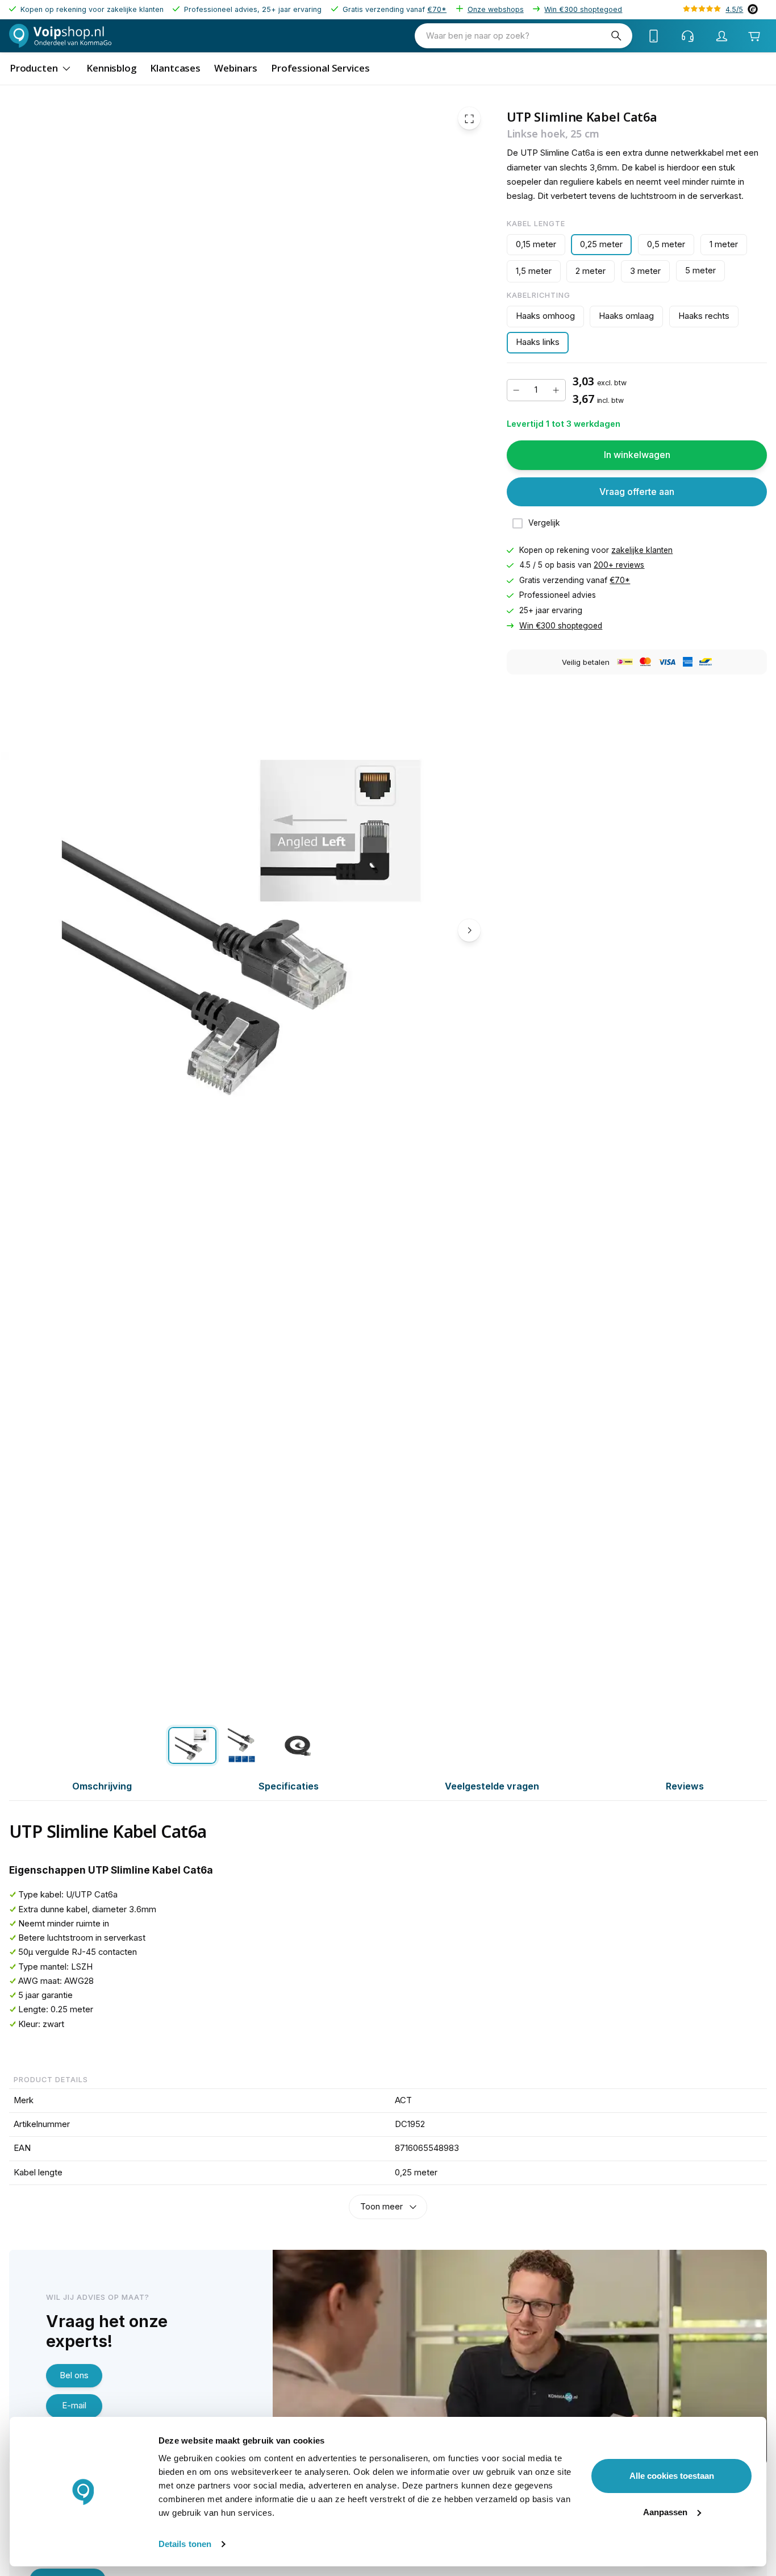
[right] (469, 930)
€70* (437, 9)
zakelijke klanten (642, 550)
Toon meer (381, 2207)
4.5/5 (734, 9)
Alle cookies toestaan (672, 2476)
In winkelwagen (637, 455)
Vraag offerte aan (637, 492)
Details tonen (185, 2544)
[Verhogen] (556, 390)
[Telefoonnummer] (654, 36)
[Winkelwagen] (754, 36)
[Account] (722, 36)
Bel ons (74, 2375)
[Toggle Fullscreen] (469, 119)
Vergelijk (544, 523)
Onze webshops (496, 9)
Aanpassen (665, 2512)
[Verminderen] (516, 390)
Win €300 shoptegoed (583, 9)
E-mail (74, 2406)
